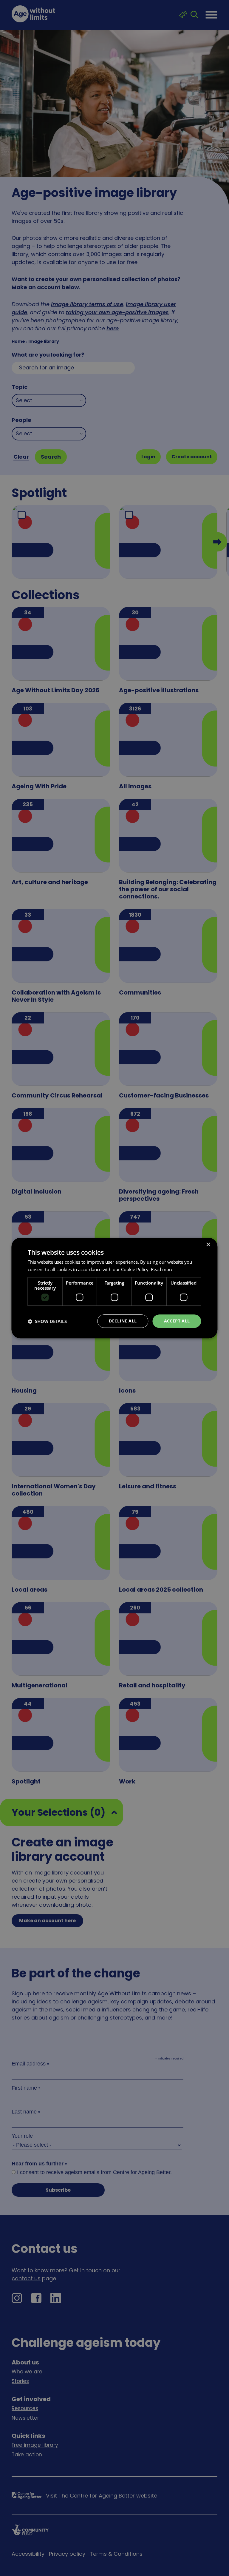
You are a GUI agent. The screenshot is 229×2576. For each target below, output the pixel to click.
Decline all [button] (123, 1321)
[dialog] (114, 1288)
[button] (47, 1321)
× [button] (208, 1245)
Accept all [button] (177, 1321)
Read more (162, 1269)
